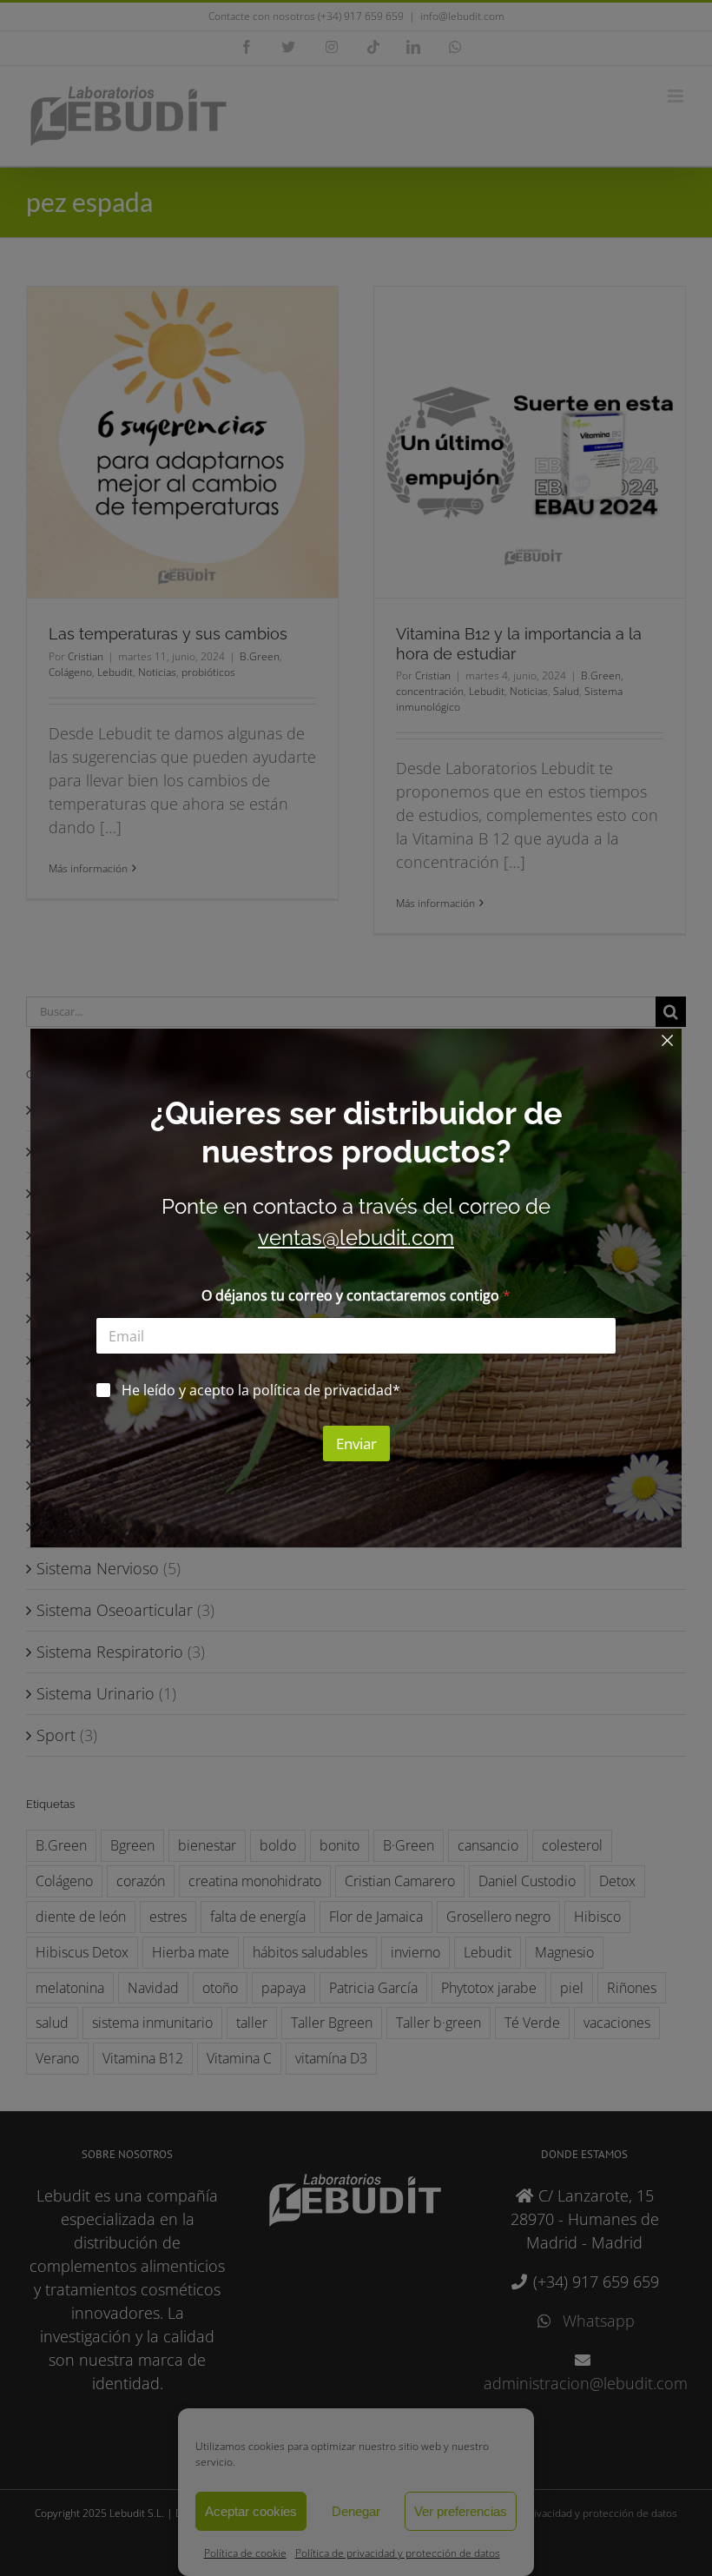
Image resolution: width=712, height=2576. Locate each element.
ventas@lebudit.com (356, 1238)
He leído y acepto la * (261, 1391)
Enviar (356, 1444)
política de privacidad (323, 1390)
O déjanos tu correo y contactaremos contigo (356, 1296)
